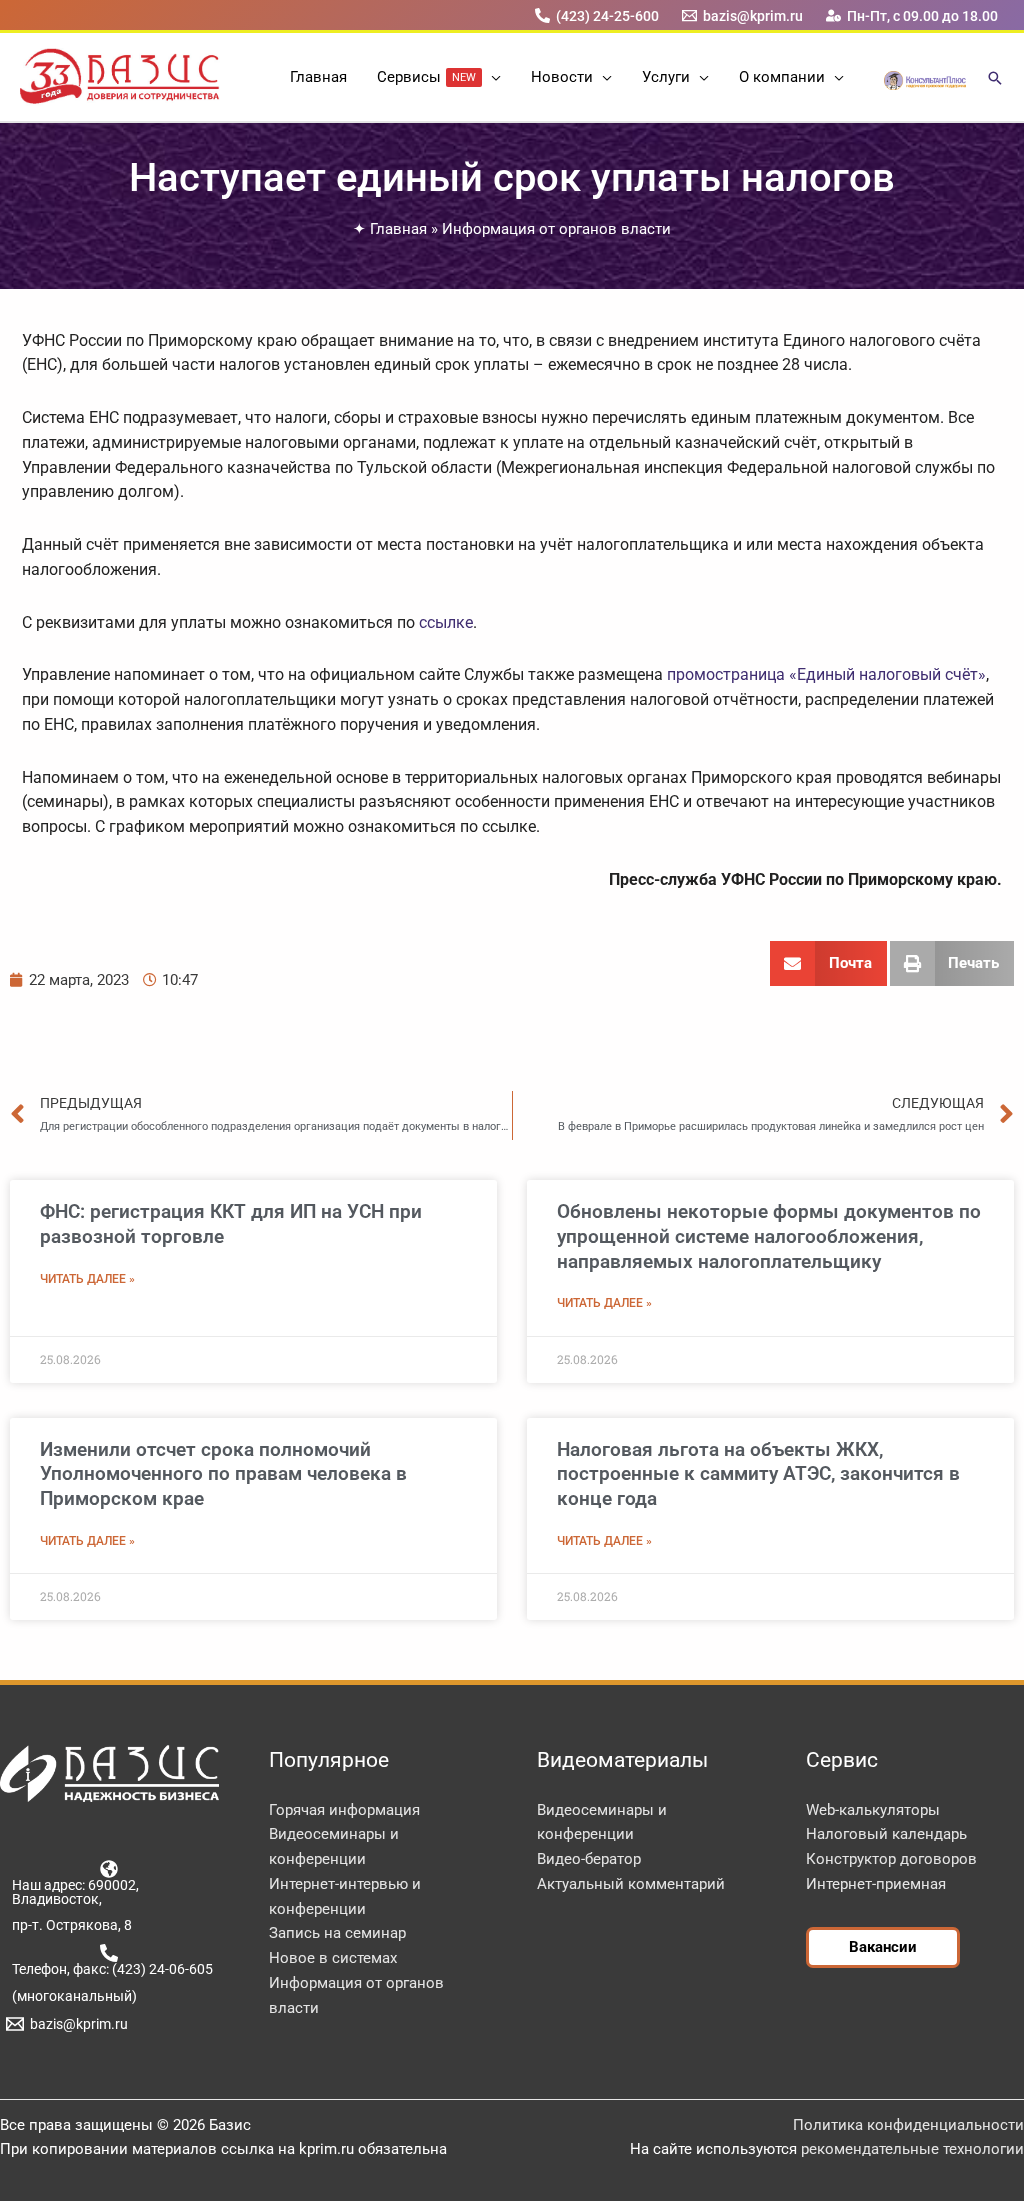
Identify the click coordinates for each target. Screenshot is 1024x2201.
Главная (398, 229)
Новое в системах (333, 1958)
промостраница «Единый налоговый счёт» (826, 674)
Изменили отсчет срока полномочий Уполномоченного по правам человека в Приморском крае (223, 1474)
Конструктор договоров (891, 1859)
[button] (491, 77)
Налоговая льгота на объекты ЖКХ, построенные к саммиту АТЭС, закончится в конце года (758, 1474)
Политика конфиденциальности (908, 2125)
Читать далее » (87, 1279)
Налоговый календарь (886, 1834)
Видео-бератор (589, 1859)
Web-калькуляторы (873, 1810)
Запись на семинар (337, 1933)
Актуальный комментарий (631, 1884)
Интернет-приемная (876, 1884)
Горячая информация (344, 1810)
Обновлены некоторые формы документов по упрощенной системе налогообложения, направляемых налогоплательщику (769, 1236)
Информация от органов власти (556, 229)
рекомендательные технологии (912, 2149)
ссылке (446, 622)
